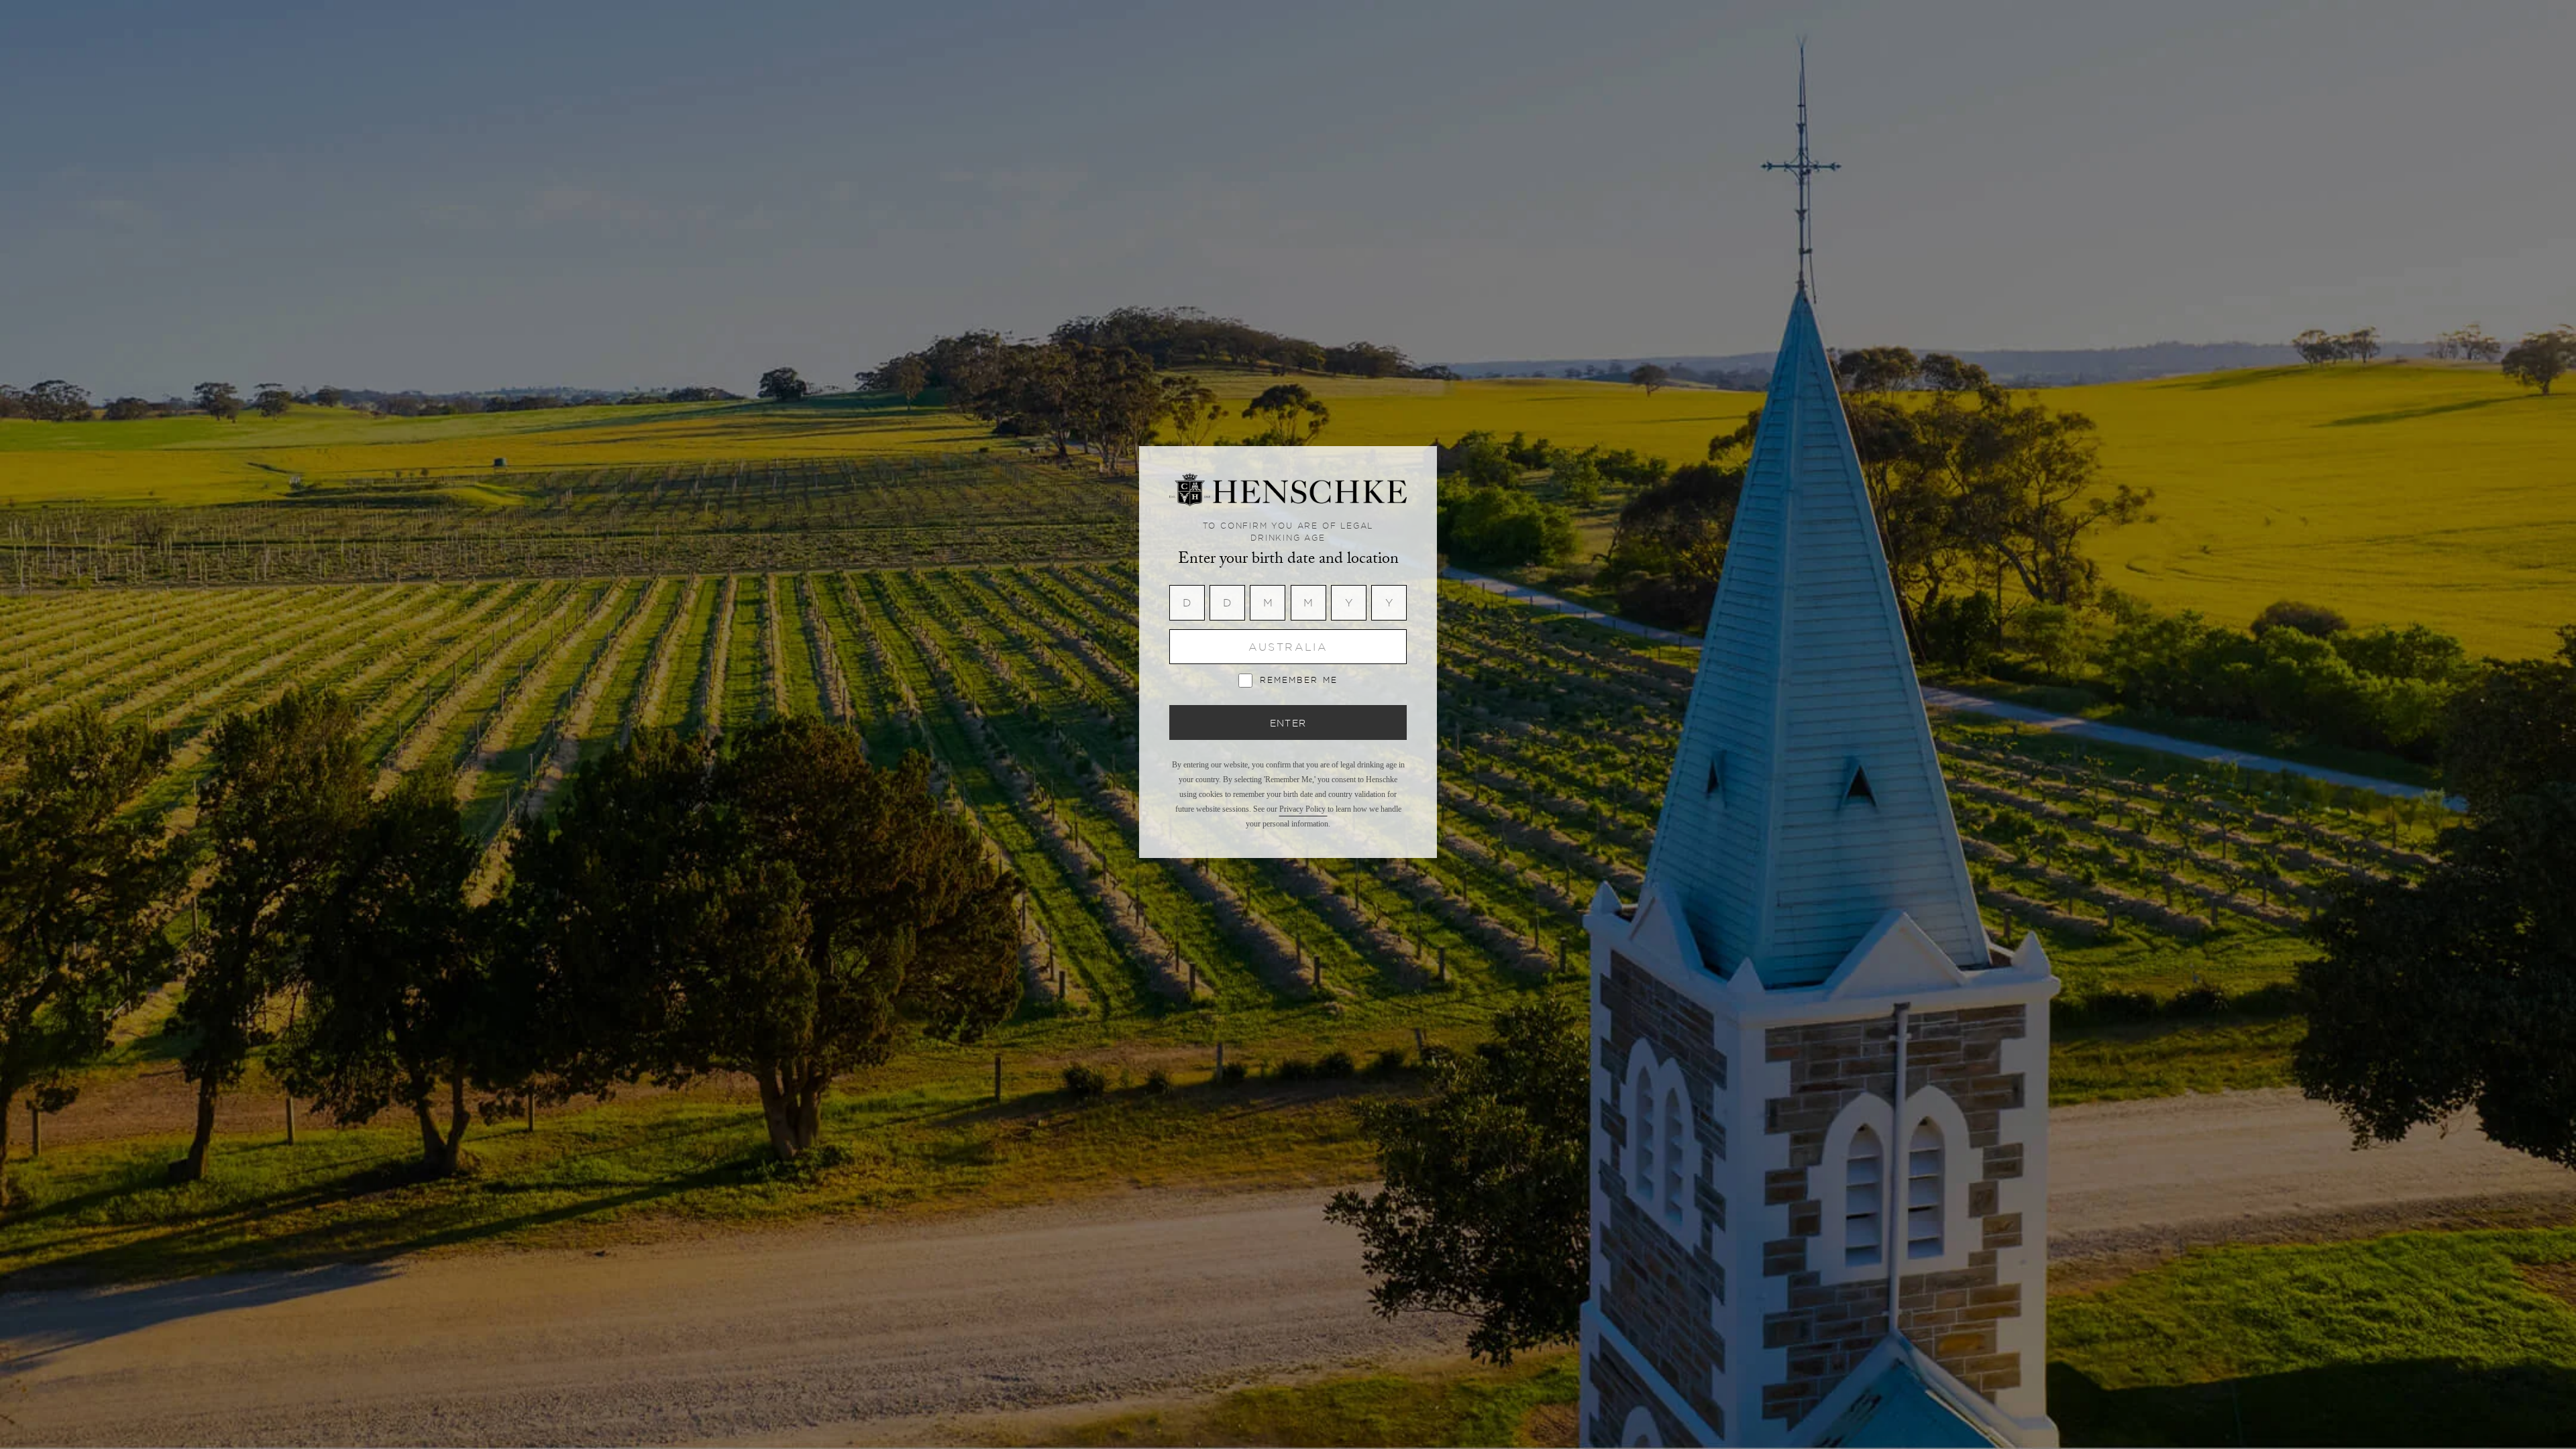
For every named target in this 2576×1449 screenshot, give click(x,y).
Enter (1288, 723)
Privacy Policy (1303, 809)
